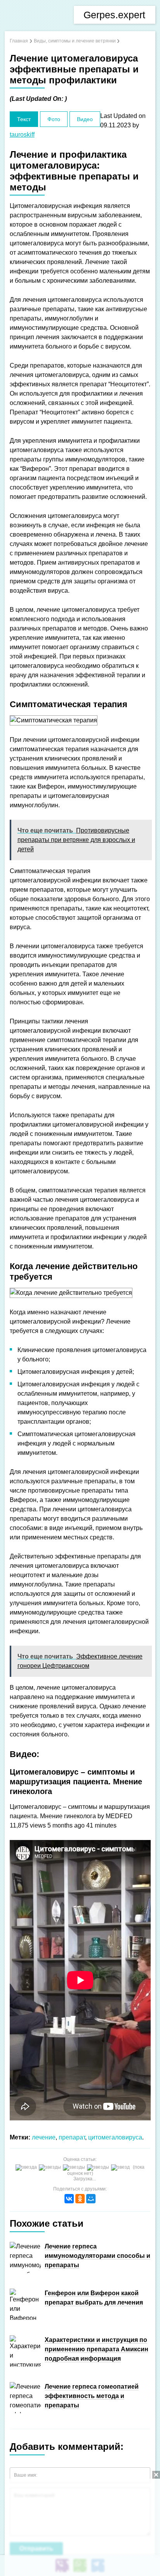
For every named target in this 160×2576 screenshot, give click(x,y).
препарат (72, 2137)
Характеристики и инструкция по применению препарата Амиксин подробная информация (97, 2349)
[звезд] (121, 2168)
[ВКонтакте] (69, 2199)
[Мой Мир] (91, 2199)
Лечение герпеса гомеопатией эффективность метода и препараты (92, 2396)
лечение (44, 2137)
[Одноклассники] (80, 2199)
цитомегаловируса (115, 2137)
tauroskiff (22, 135)
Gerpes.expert (114, 15)
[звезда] (27, 2168)
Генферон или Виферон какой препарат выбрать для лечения (94, 2298)
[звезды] (51, 2168)
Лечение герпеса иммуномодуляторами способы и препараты (97, 2256)
